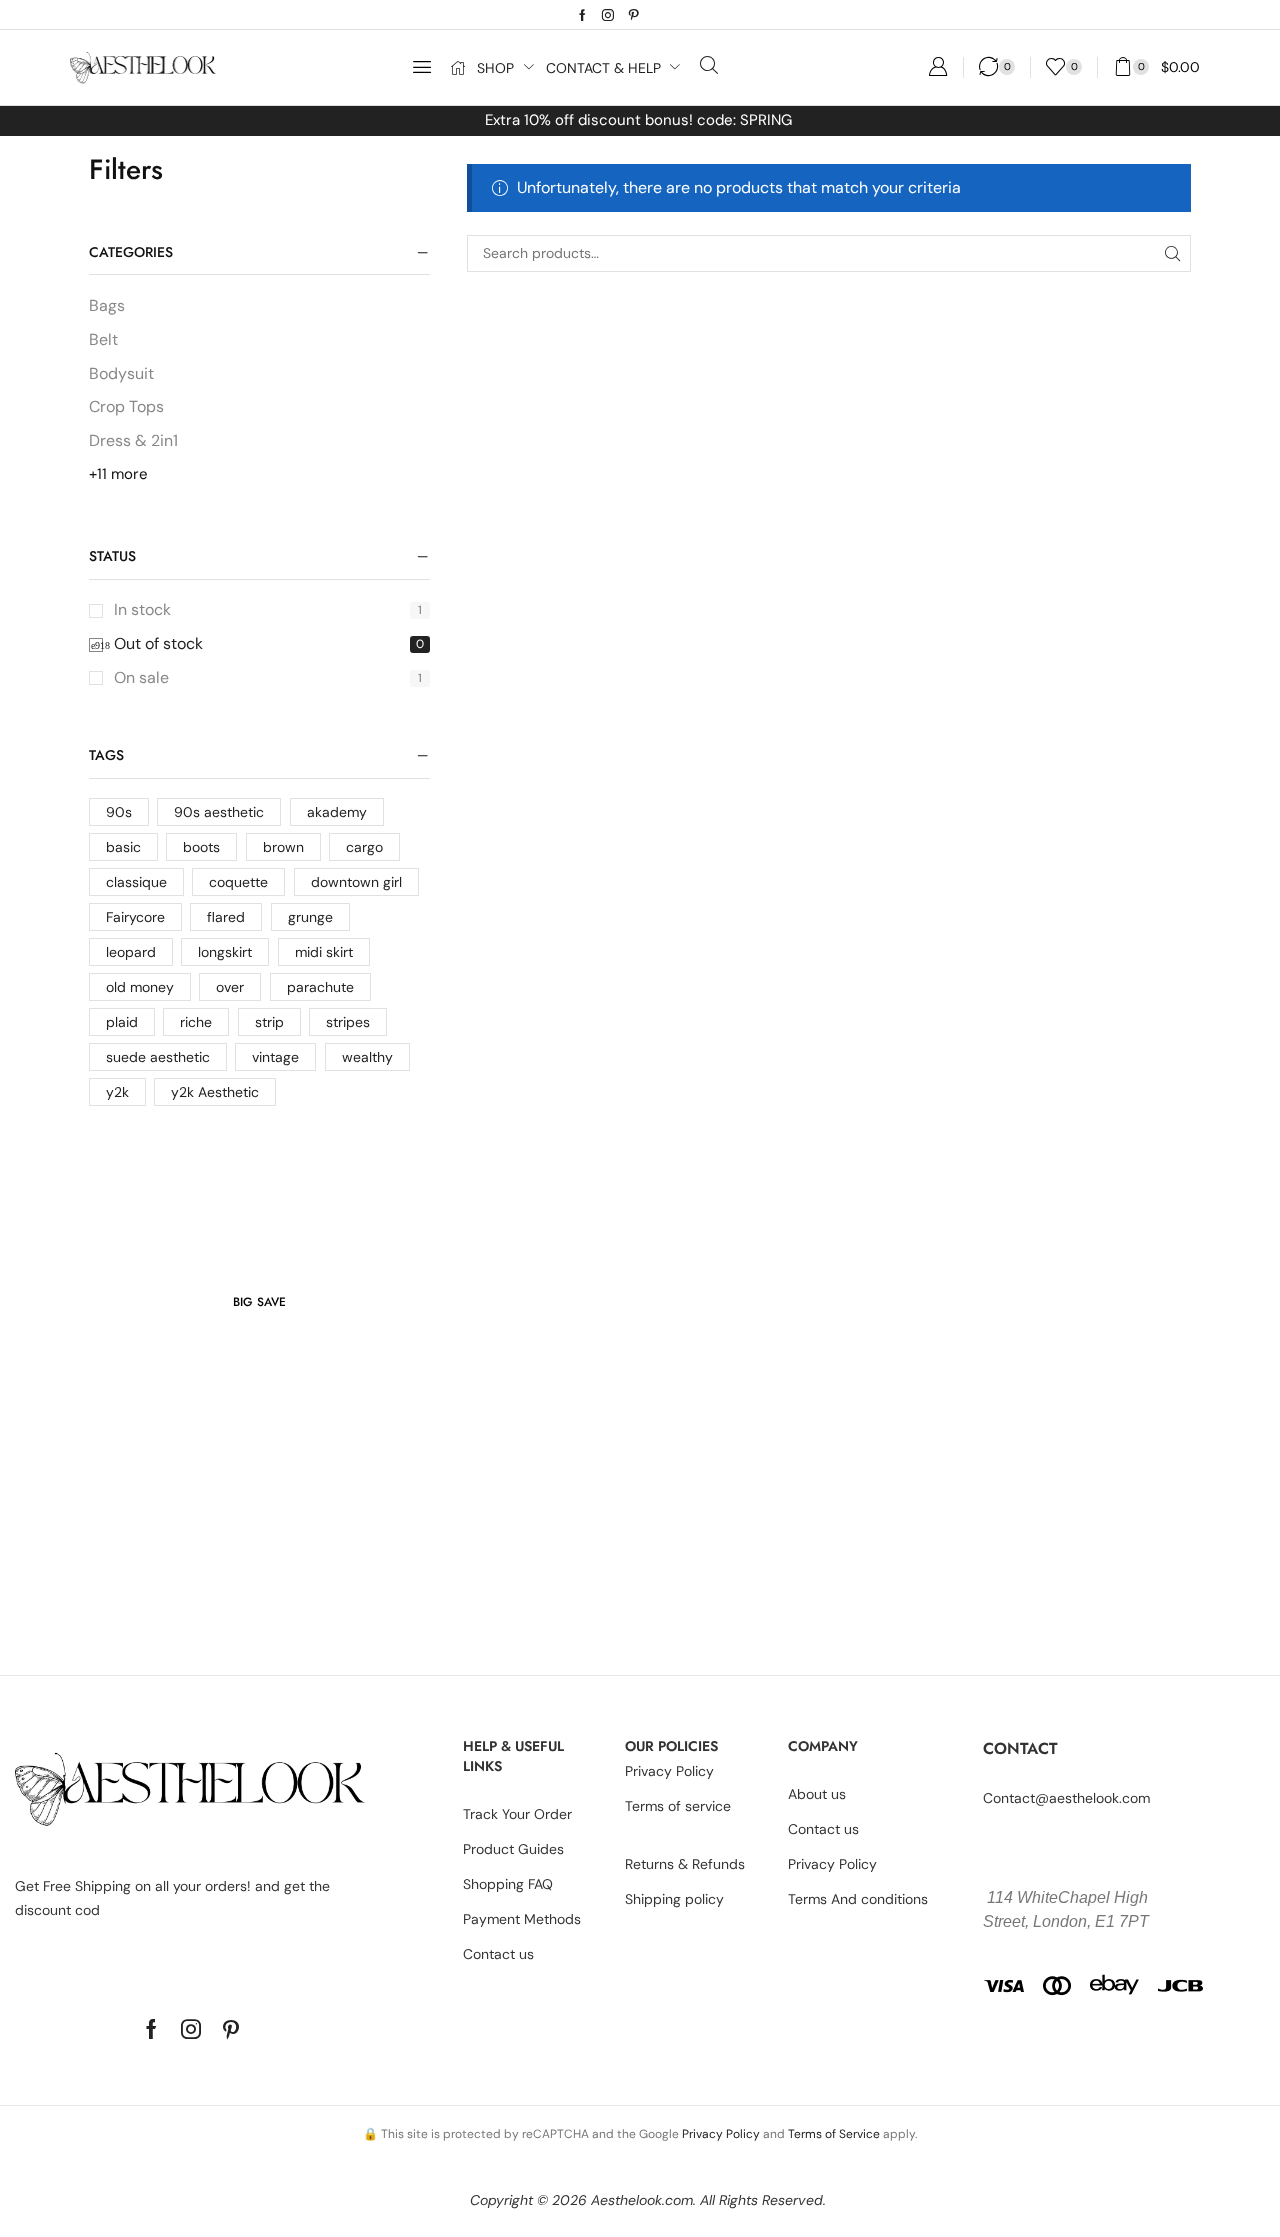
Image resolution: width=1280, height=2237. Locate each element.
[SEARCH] (1172, 253)
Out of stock (269, 643)
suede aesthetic (158, 1057)
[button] (422, 67)
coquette (238, 882)
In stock (268, 609)
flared (226, 917)
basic (123, 847)
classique (136, 882)
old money (140, 987)
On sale (268, 677)
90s (119, 812)
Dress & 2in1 (133, 440)
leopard (131, 952)
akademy (337, 812)
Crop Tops (126, 406)
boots (201, 847)
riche (196, 1022)
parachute (320, 987)
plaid (122, 1022)
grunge (310, 917)
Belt (103, 339)
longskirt (225, 952)
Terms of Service (834, 2134)
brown (283, 847)
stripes (348, 1022)
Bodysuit (121, 373)
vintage (275, 1057)
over (230, 987)
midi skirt (324, 952)
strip (269, 1022)
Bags (107, 305)
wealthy (367, 1057)
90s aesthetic (219, 812)
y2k (117, 1092)
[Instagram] (608, 15)
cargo (364, 847)
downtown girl (356, 882)
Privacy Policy (721, 2134)
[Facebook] (582, 15)
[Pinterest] (634, 15)
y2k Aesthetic (215, 1092)
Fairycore (135, 917)
